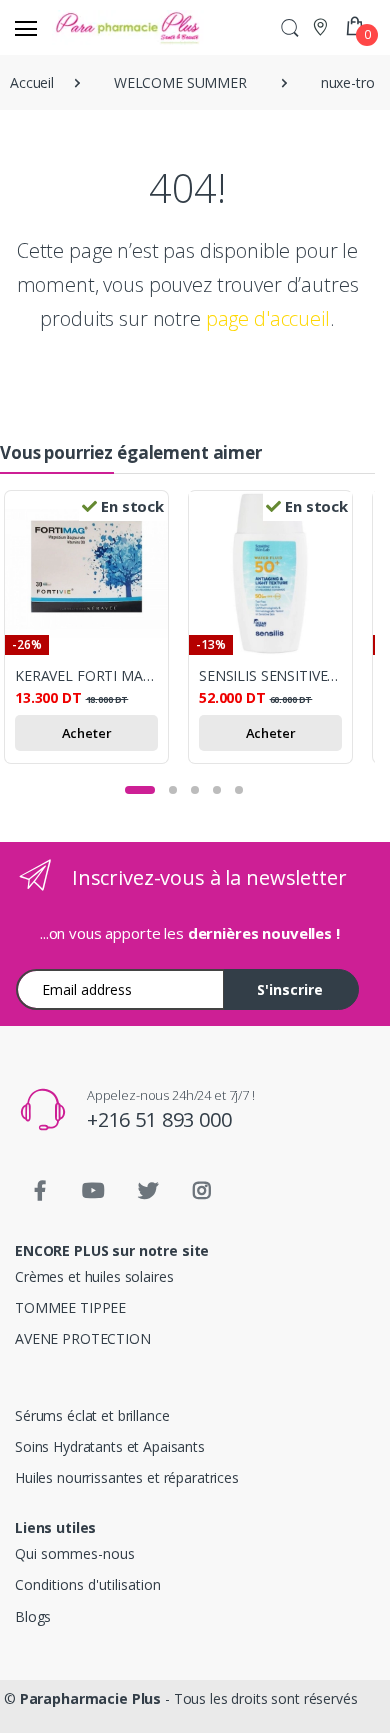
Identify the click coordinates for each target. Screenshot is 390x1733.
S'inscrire (290, 989)
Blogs (33, 1616)
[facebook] (40, 1191)
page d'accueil (268, 318)
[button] (290, 27)
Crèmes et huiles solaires (94, 1276)
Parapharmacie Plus (90, 1698)
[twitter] (148, 1191)
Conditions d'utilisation (88, 1584)
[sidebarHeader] (26, 28)
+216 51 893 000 (159, 1119)
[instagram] (202, 1191)
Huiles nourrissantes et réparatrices (127, 1477)
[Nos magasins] (322, 26)
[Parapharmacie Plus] (88, 27)
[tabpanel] (96, 630)
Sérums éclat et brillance (92, 1415)
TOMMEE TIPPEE (70, 1307)
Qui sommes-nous (75, 1553)
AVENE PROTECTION (83, 1338)
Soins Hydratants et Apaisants (110, 1446)
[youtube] (94, 1191)
